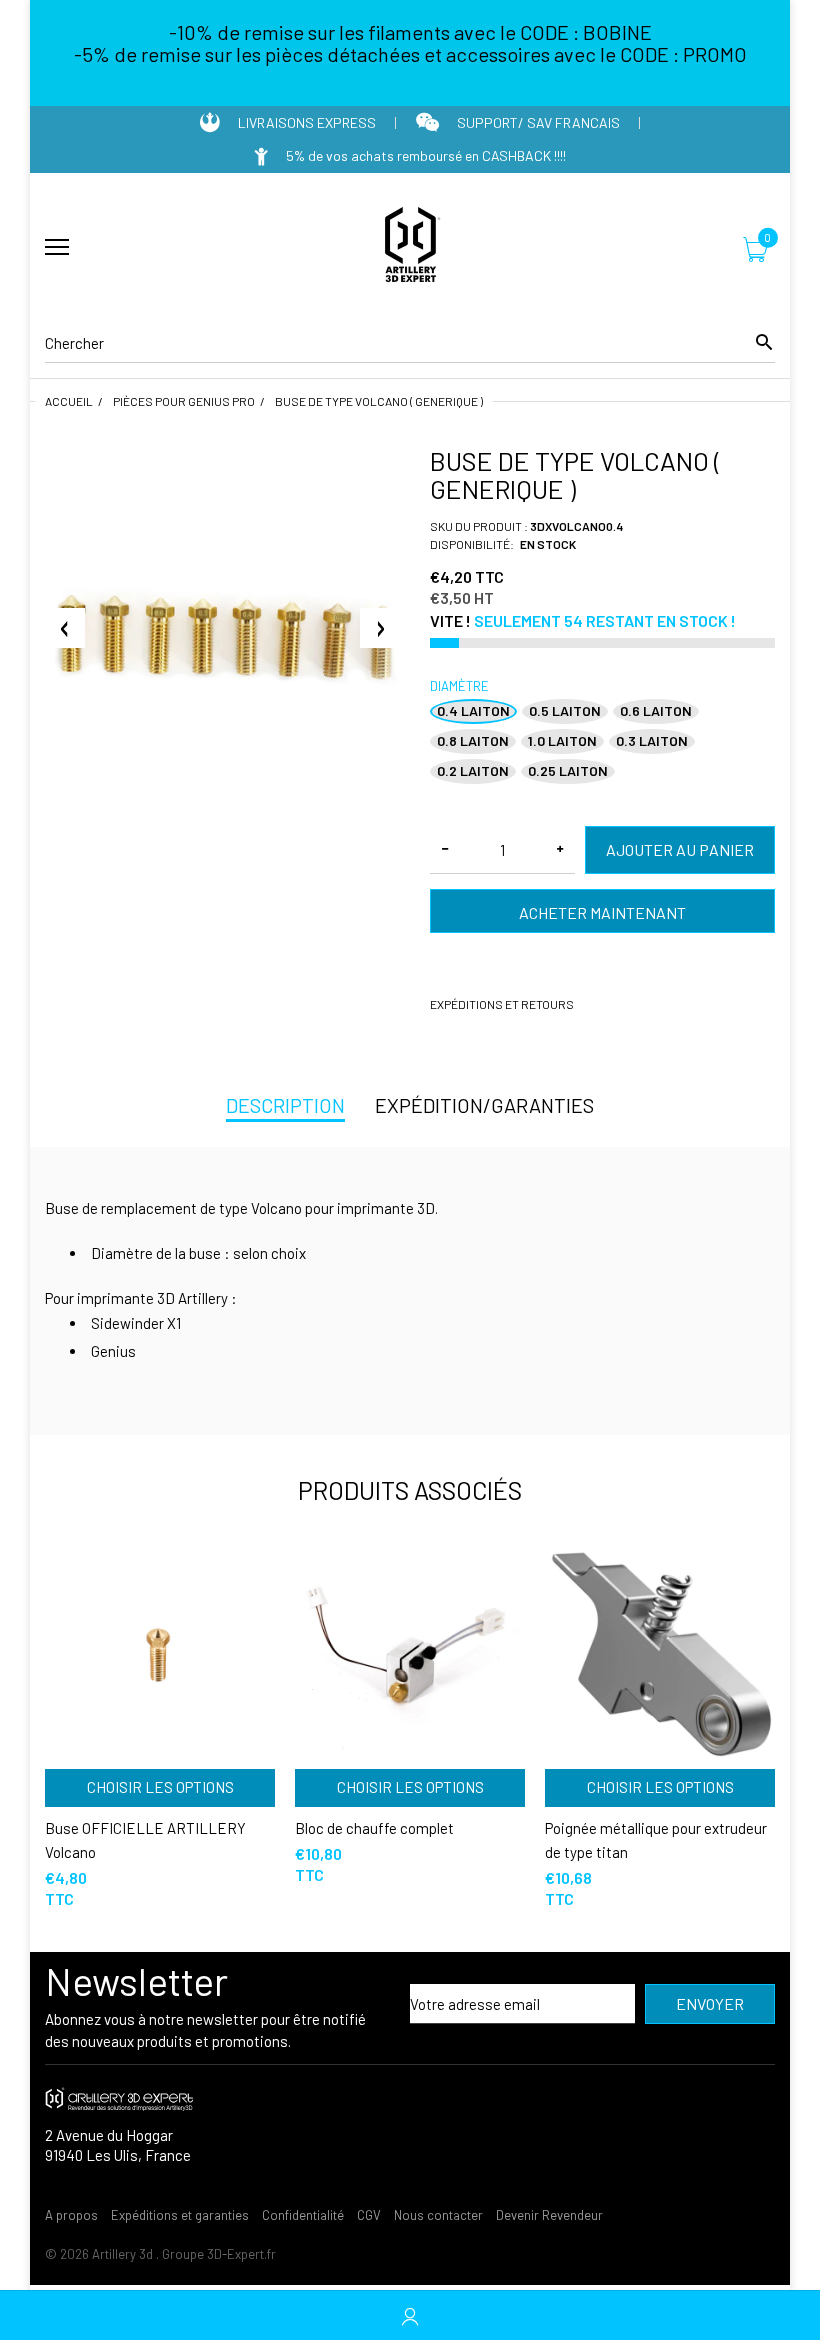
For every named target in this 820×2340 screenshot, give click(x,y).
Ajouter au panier (680, 849)
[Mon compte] (410, 2315)
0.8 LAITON (473, 740)
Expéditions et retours (502, 1004)
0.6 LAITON (656, 710)
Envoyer (710, 2003)
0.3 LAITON (652, 740)
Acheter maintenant (602, 912)
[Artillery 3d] (410, 248)
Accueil (69, 401)
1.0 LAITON (562, 740)
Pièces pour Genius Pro (184, 401)
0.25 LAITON (568, 770)
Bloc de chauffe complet (374, 1828)
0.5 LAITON (565, 710)
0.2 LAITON (473, 770)
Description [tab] (285, 1105)
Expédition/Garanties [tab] (484, 1105)
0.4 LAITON (473, 710)
